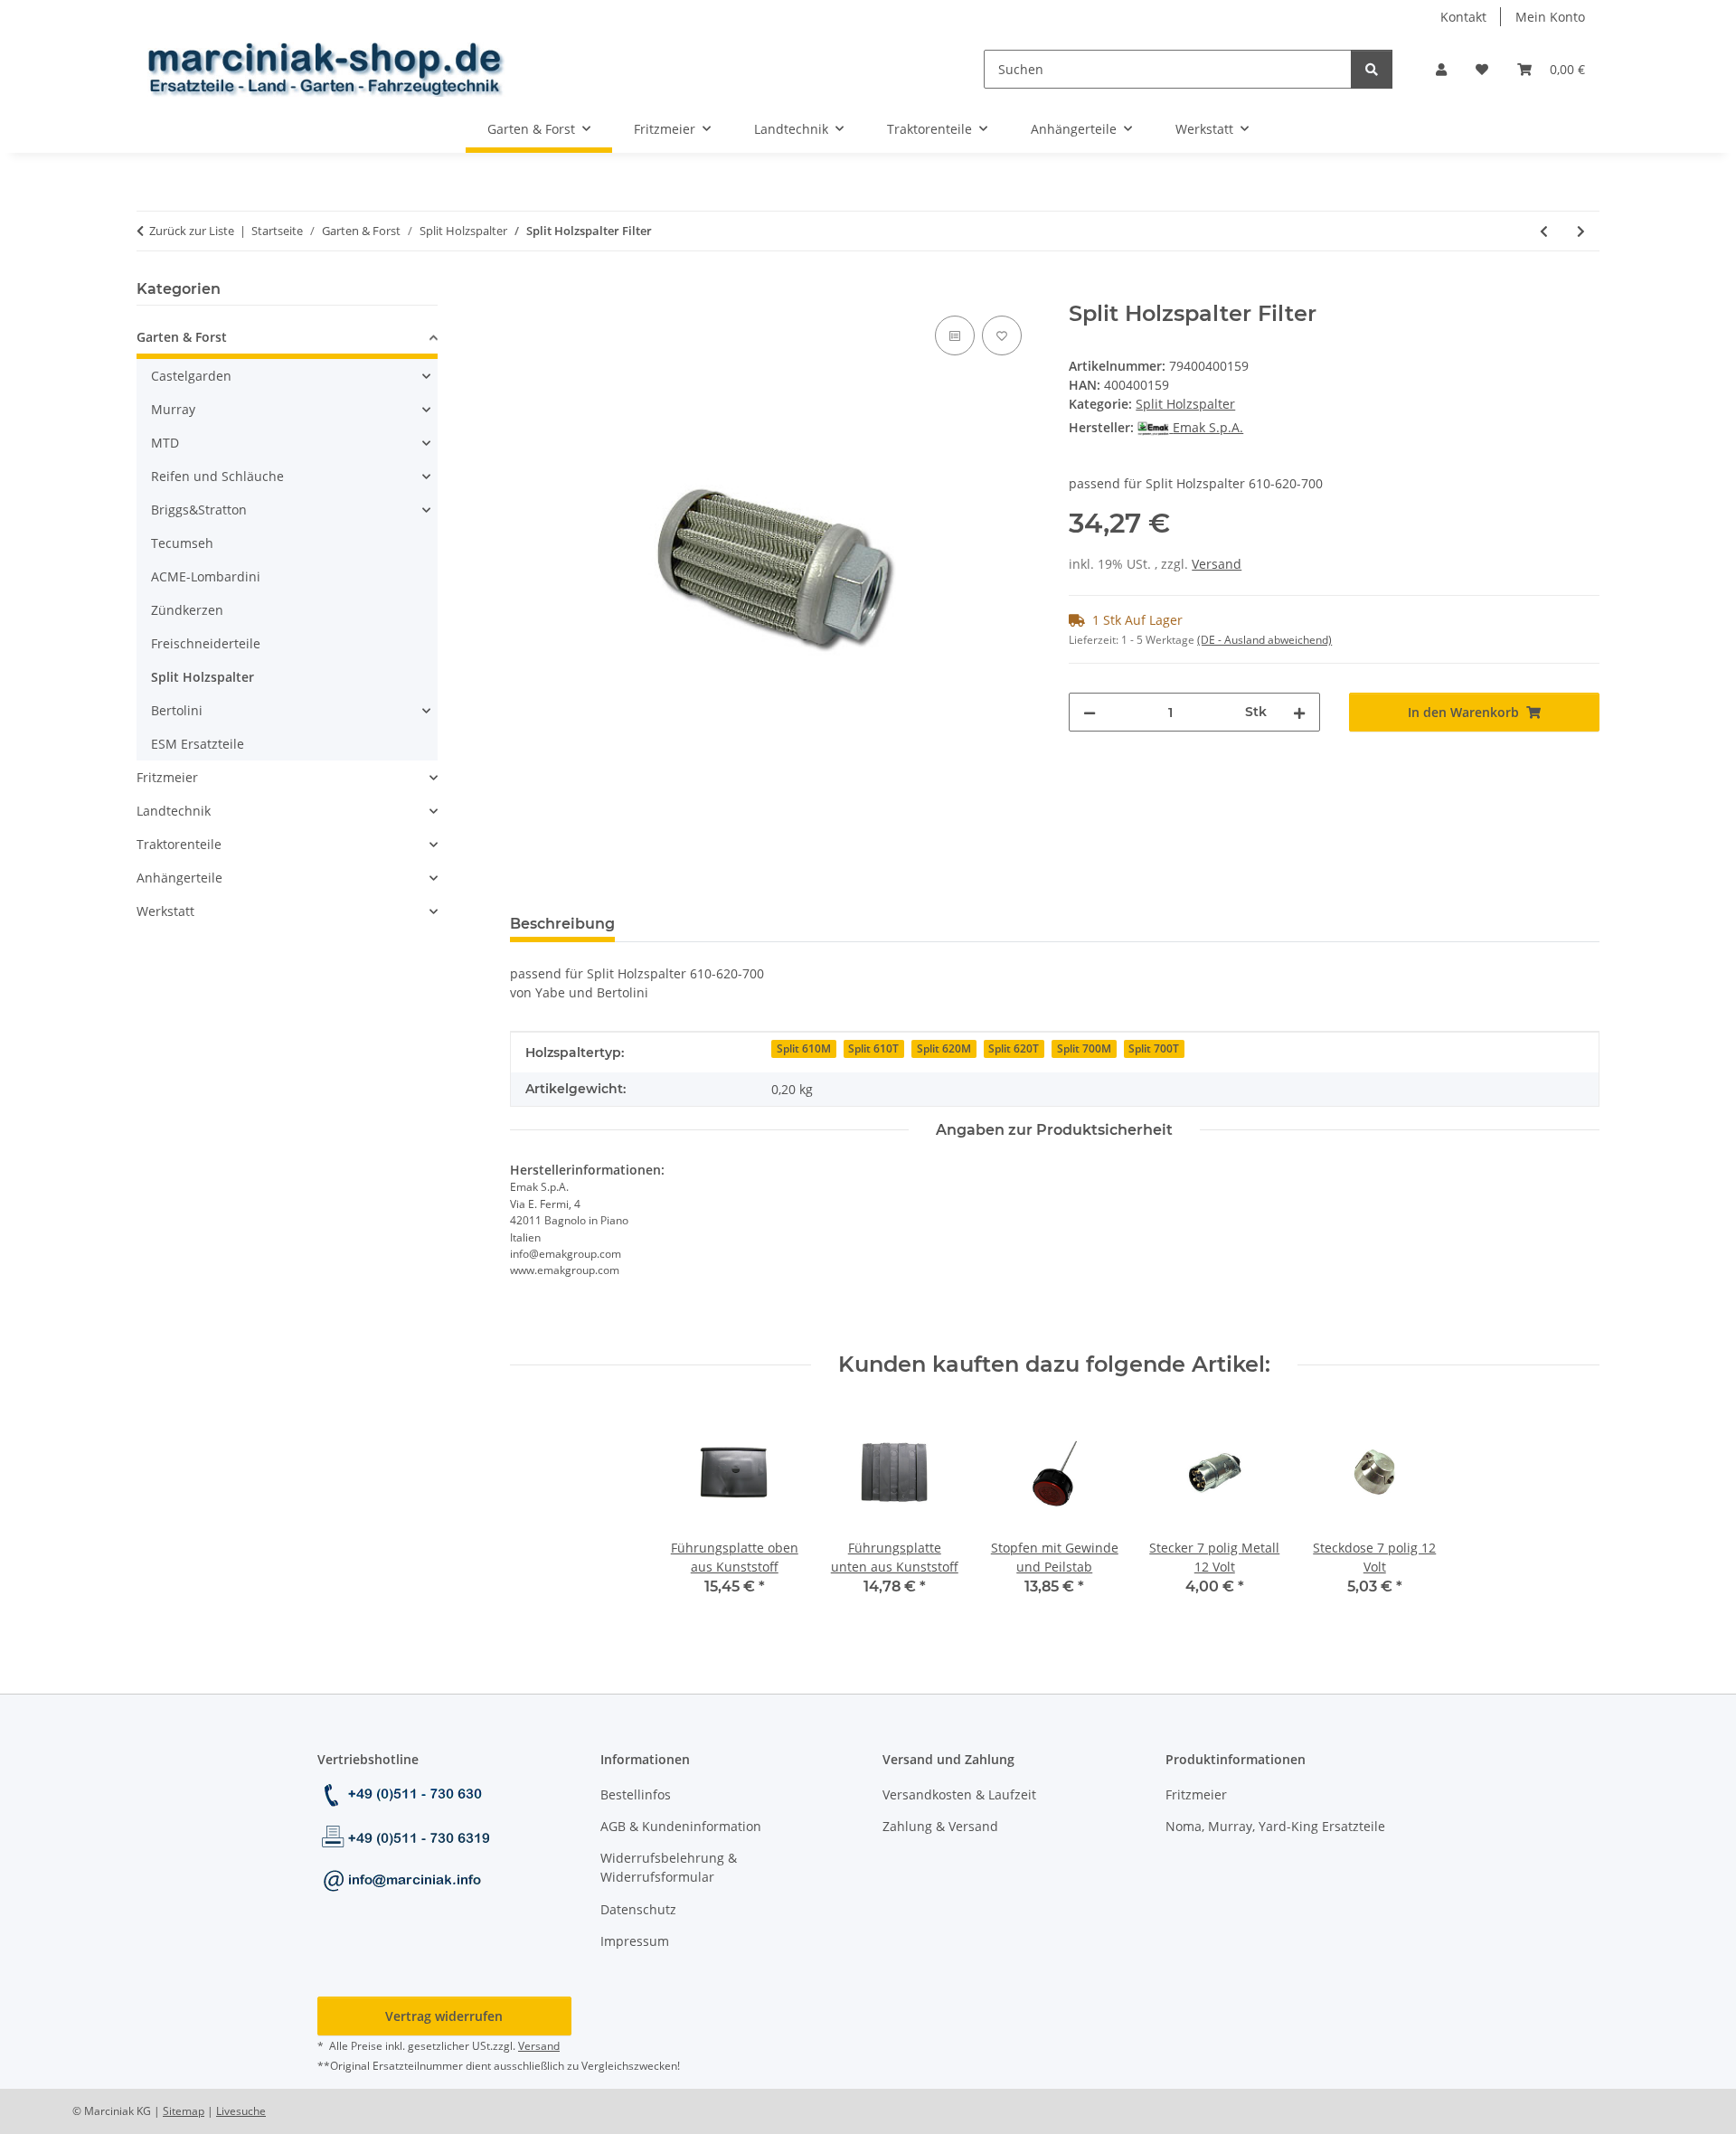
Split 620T (1014, 1048)
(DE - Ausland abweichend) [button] (1264, 640)
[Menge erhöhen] (1299, 712)
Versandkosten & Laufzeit (959, 1794)
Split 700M (1084, 1048)
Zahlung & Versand (940, 1826)
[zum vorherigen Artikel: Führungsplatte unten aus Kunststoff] (1544, 231)
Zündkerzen (187, 610)
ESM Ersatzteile (198, 744)
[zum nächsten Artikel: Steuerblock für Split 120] (1581, 231)
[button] (1441, 69)
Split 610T (873, 1048)
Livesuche (241, 2111)
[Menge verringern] (1090, 712)
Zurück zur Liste (192, 231)
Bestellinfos (636, 1794)
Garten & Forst (182, 337)
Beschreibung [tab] (562, 924)
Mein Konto (1550, 17)
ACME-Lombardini (206, 576)
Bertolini (177, 710)
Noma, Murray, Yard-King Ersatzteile (1275, 1826)
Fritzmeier (167, 777)
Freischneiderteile (206, 643)
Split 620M (944, 1048)
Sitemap (184, 2111)
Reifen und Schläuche (217, 476)
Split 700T (1154, 1048)
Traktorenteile (179, 844)
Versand (1217, 564)
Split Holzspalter (1185, 404)
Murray (173, 409)
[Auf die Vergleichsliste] (955, 335)
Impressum (635, 1941)
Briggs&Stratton (199, 510)
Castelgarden (191, 376)
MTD (165, 443)
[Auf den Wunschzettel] (1002, 335)
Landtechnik (174, 811)
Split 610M (804, 1048)
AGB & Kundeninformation (681, 1826)
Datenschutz (638, 1909)
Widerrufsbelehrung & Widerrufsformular (669, 1867)
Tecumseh (182, 543)
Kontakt (1463, 17)
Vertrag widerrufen (444, 2016)
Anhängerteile (179, 878)
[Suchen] (1372, 69)
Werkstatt (165, 911)
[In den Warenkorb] (524, 291)
